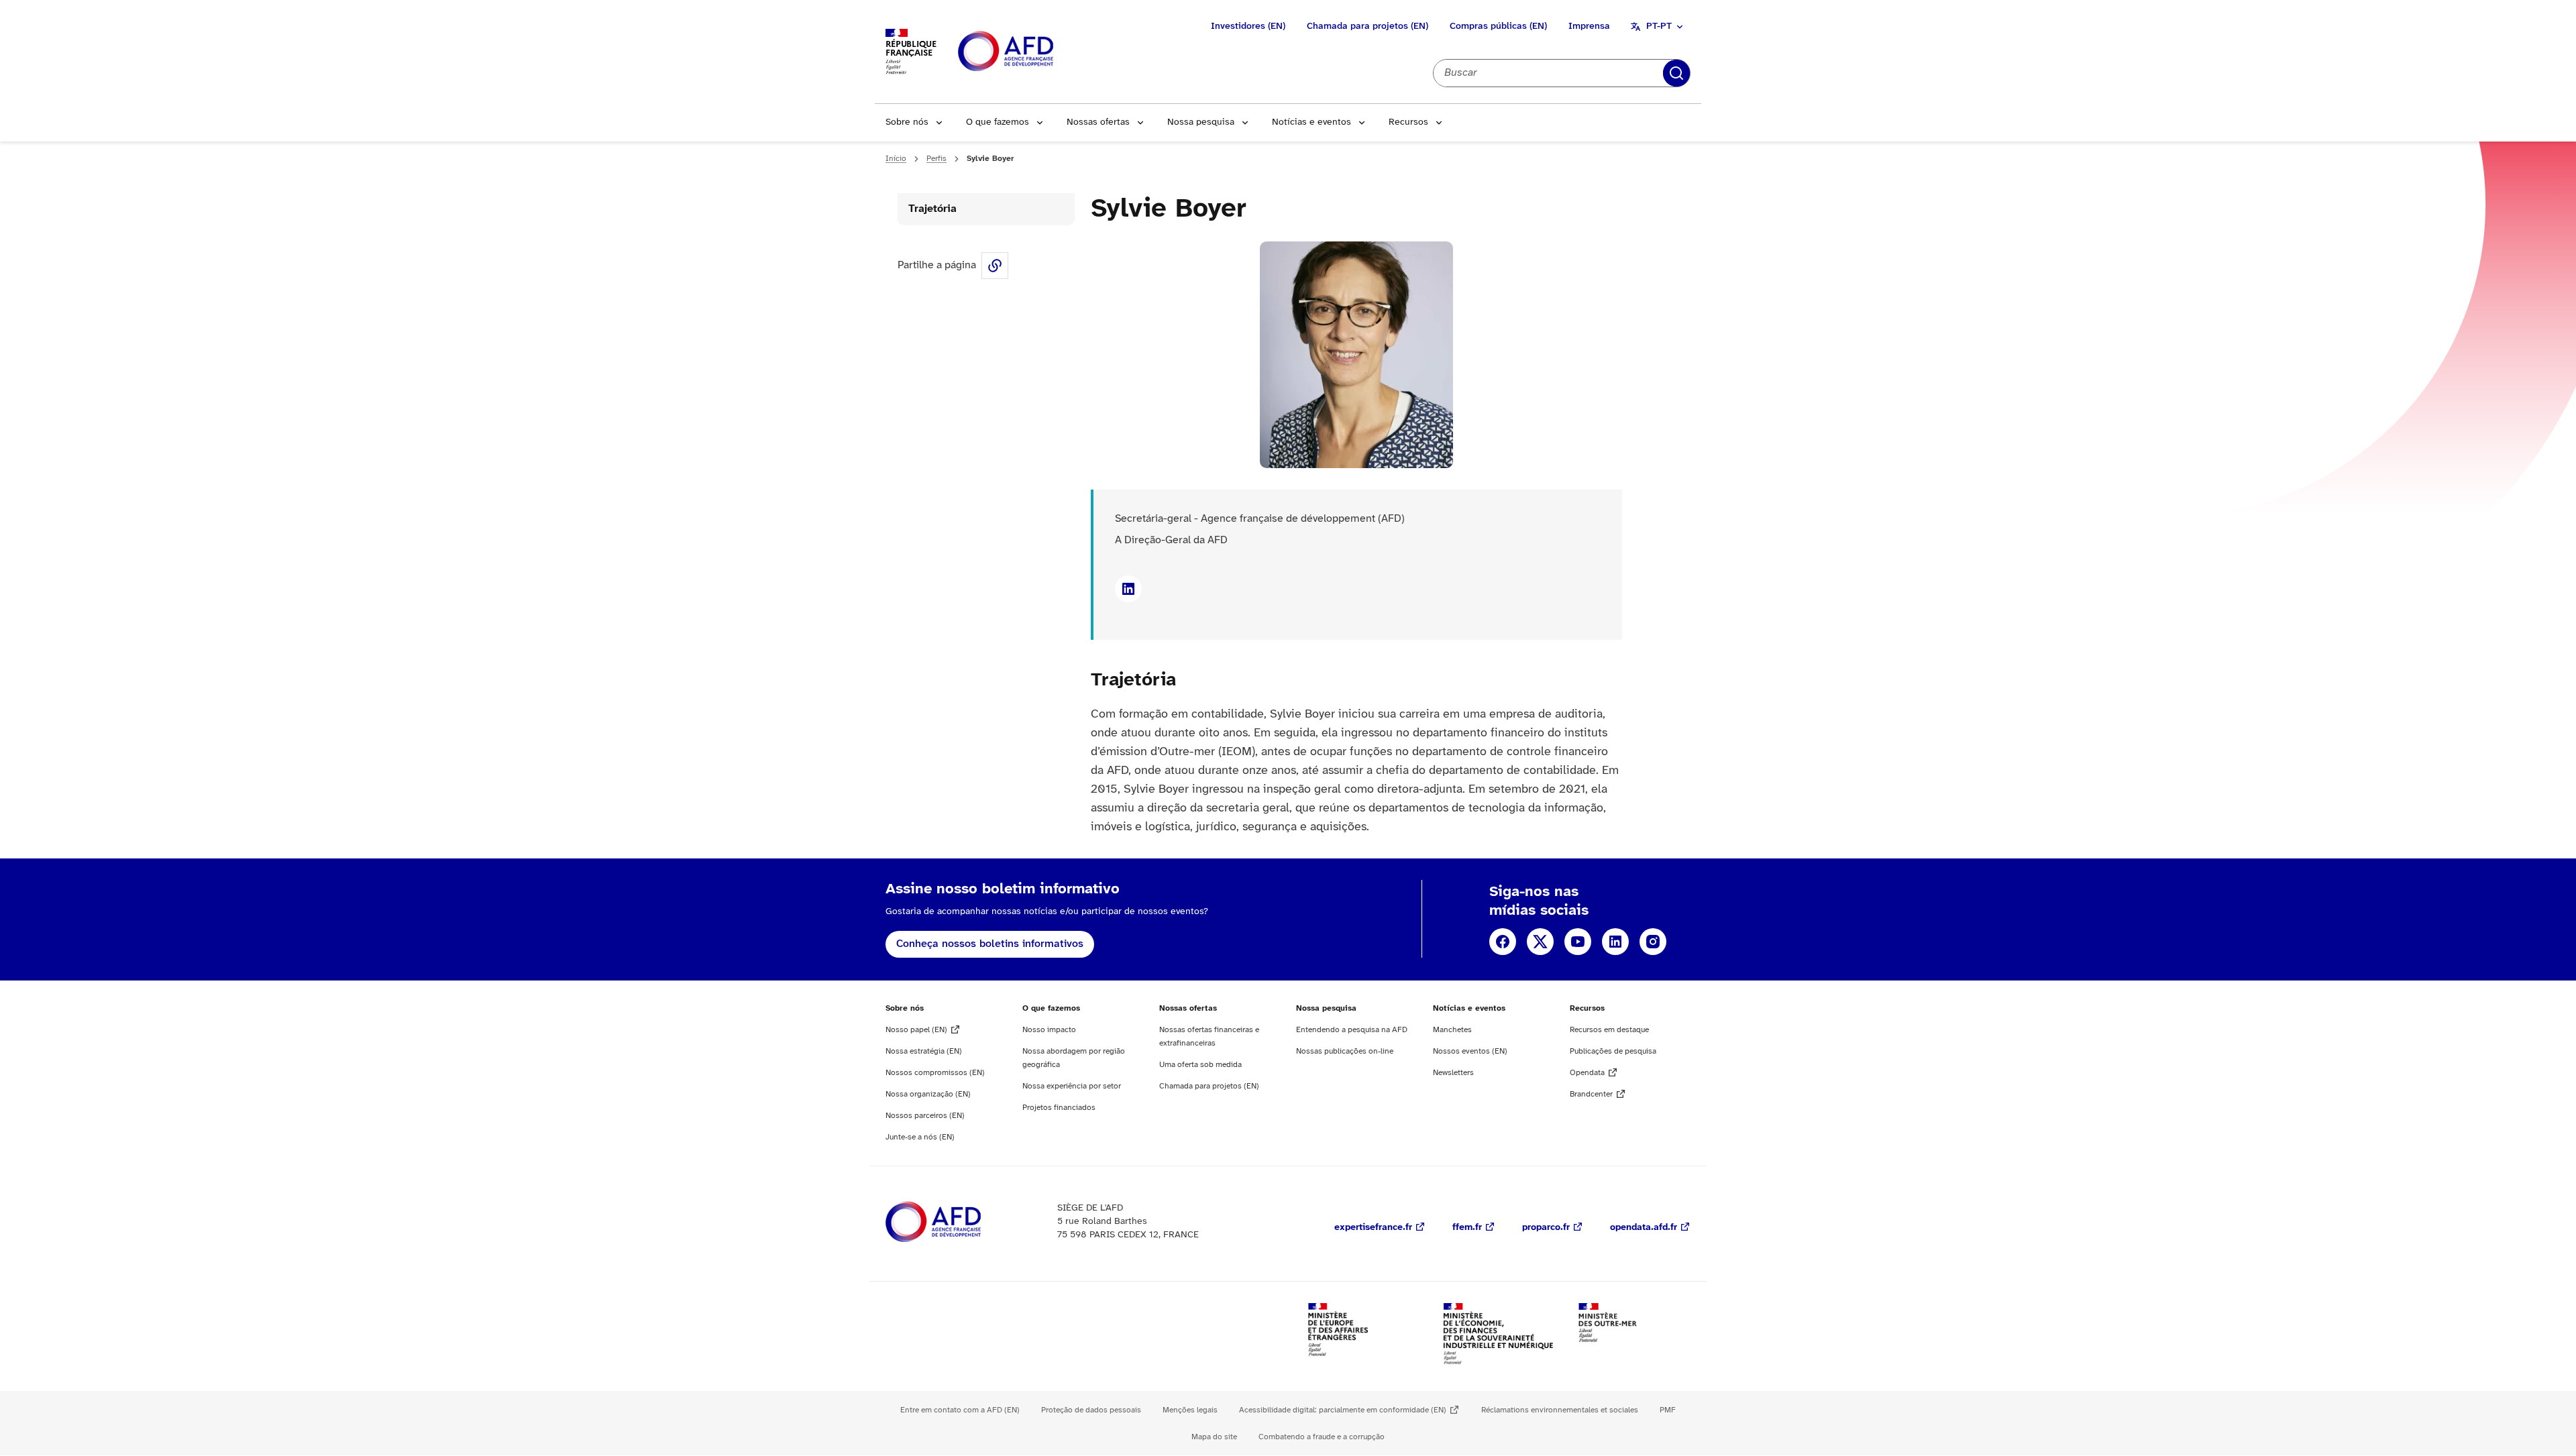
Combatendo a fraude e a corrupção (1322, 1437)
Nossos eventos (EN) (1470, 1051)
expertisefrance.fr (1373, 1228)
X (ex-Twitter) (1540, 942)
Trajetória (932, 209)
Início (896, 159)
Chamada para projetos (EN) (1367, 26)
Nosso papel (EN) (916, 1030)
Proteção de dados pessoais (1091, 1410)
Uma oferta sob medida (1200, 1065)
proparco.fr (1546, 1228)
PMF (1668, 1410)
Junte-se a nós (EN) (920, 1137)
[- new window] (1128, 589)
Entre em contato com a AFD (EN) (960, 1410)
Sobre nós (907, 122)
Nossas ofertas (1098, 122)
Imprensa (1589, 26)
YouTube (1578, 942)
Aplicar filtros (1676, 73)
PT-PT (1659, 26)
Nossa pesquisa (1201, 122)
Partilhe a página (995, 266)
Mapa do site (1214, 1437)
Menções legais (1190, 1410)
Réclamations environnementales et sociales (1560, 1410)
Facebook (1503, 942)
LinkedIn (1615, 942)
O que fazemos (998, 122)
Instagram (1653, 942)
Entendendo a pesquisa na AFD (1352, 1030)
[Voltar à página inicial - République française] (1036, 52)
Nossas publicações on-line (1345, 1051)
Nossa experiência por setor (1072, 1086)
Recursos (1408, 122)
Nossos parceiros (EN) (925, 1116)
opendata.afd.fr (1644, 1228)
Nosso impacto (1049, 1030)
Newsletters (1453, 1073)
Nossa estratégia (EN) (924, 1051)
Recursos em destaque (1609, 1030)
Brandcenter (1591, 1094)
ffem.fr (1467, 1228)
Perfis (936, 159)
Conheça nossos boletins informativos (990, 944)
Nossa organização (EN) (928, 1094)
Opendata (1587, 1073)
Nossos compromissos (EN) (935, 1073)
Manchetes (1452, 1030)
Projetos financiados (1059, 1108)
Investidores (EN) (1248, 26)
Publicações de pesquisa (1613, 1051)
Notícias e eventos (1311, 122)
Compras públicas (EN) (1498, 26)
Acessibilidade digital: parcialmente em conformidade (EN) (1343, 1410)
